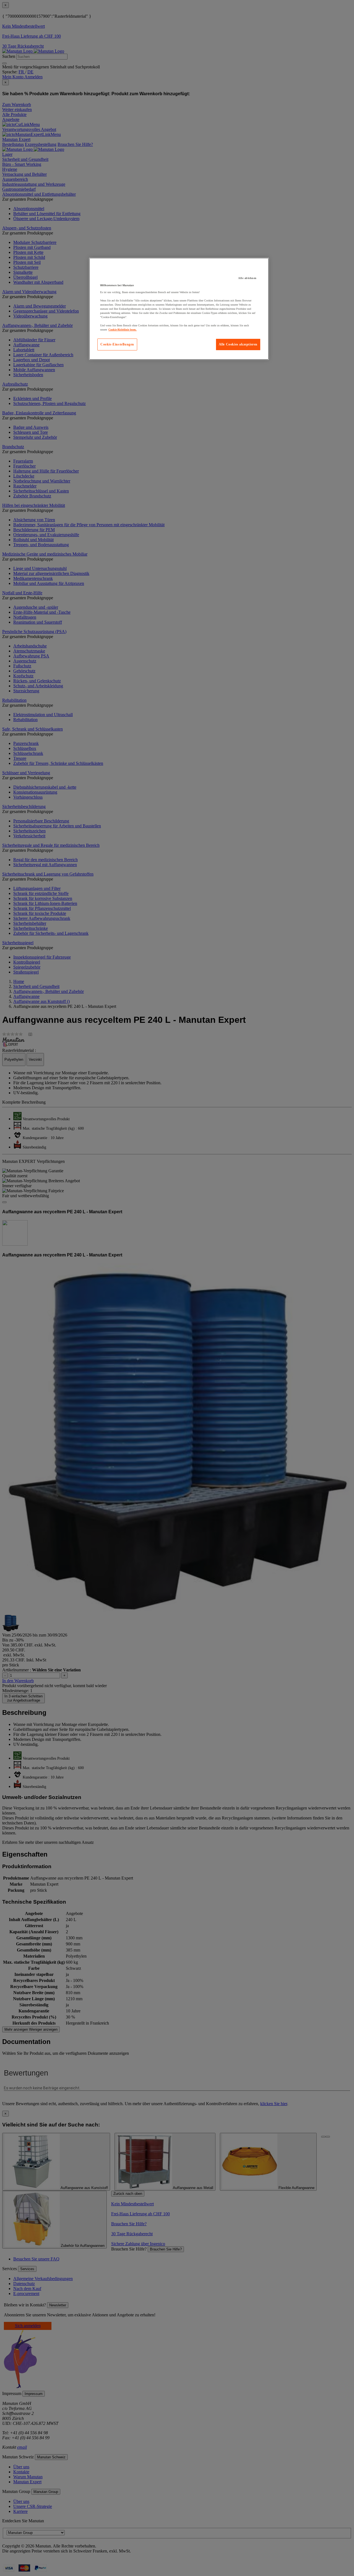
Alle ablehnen (247, 278)
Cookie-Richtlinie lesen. (123, 330)
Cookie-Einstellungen (117, 344)
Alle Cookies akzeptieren (238, 344)
